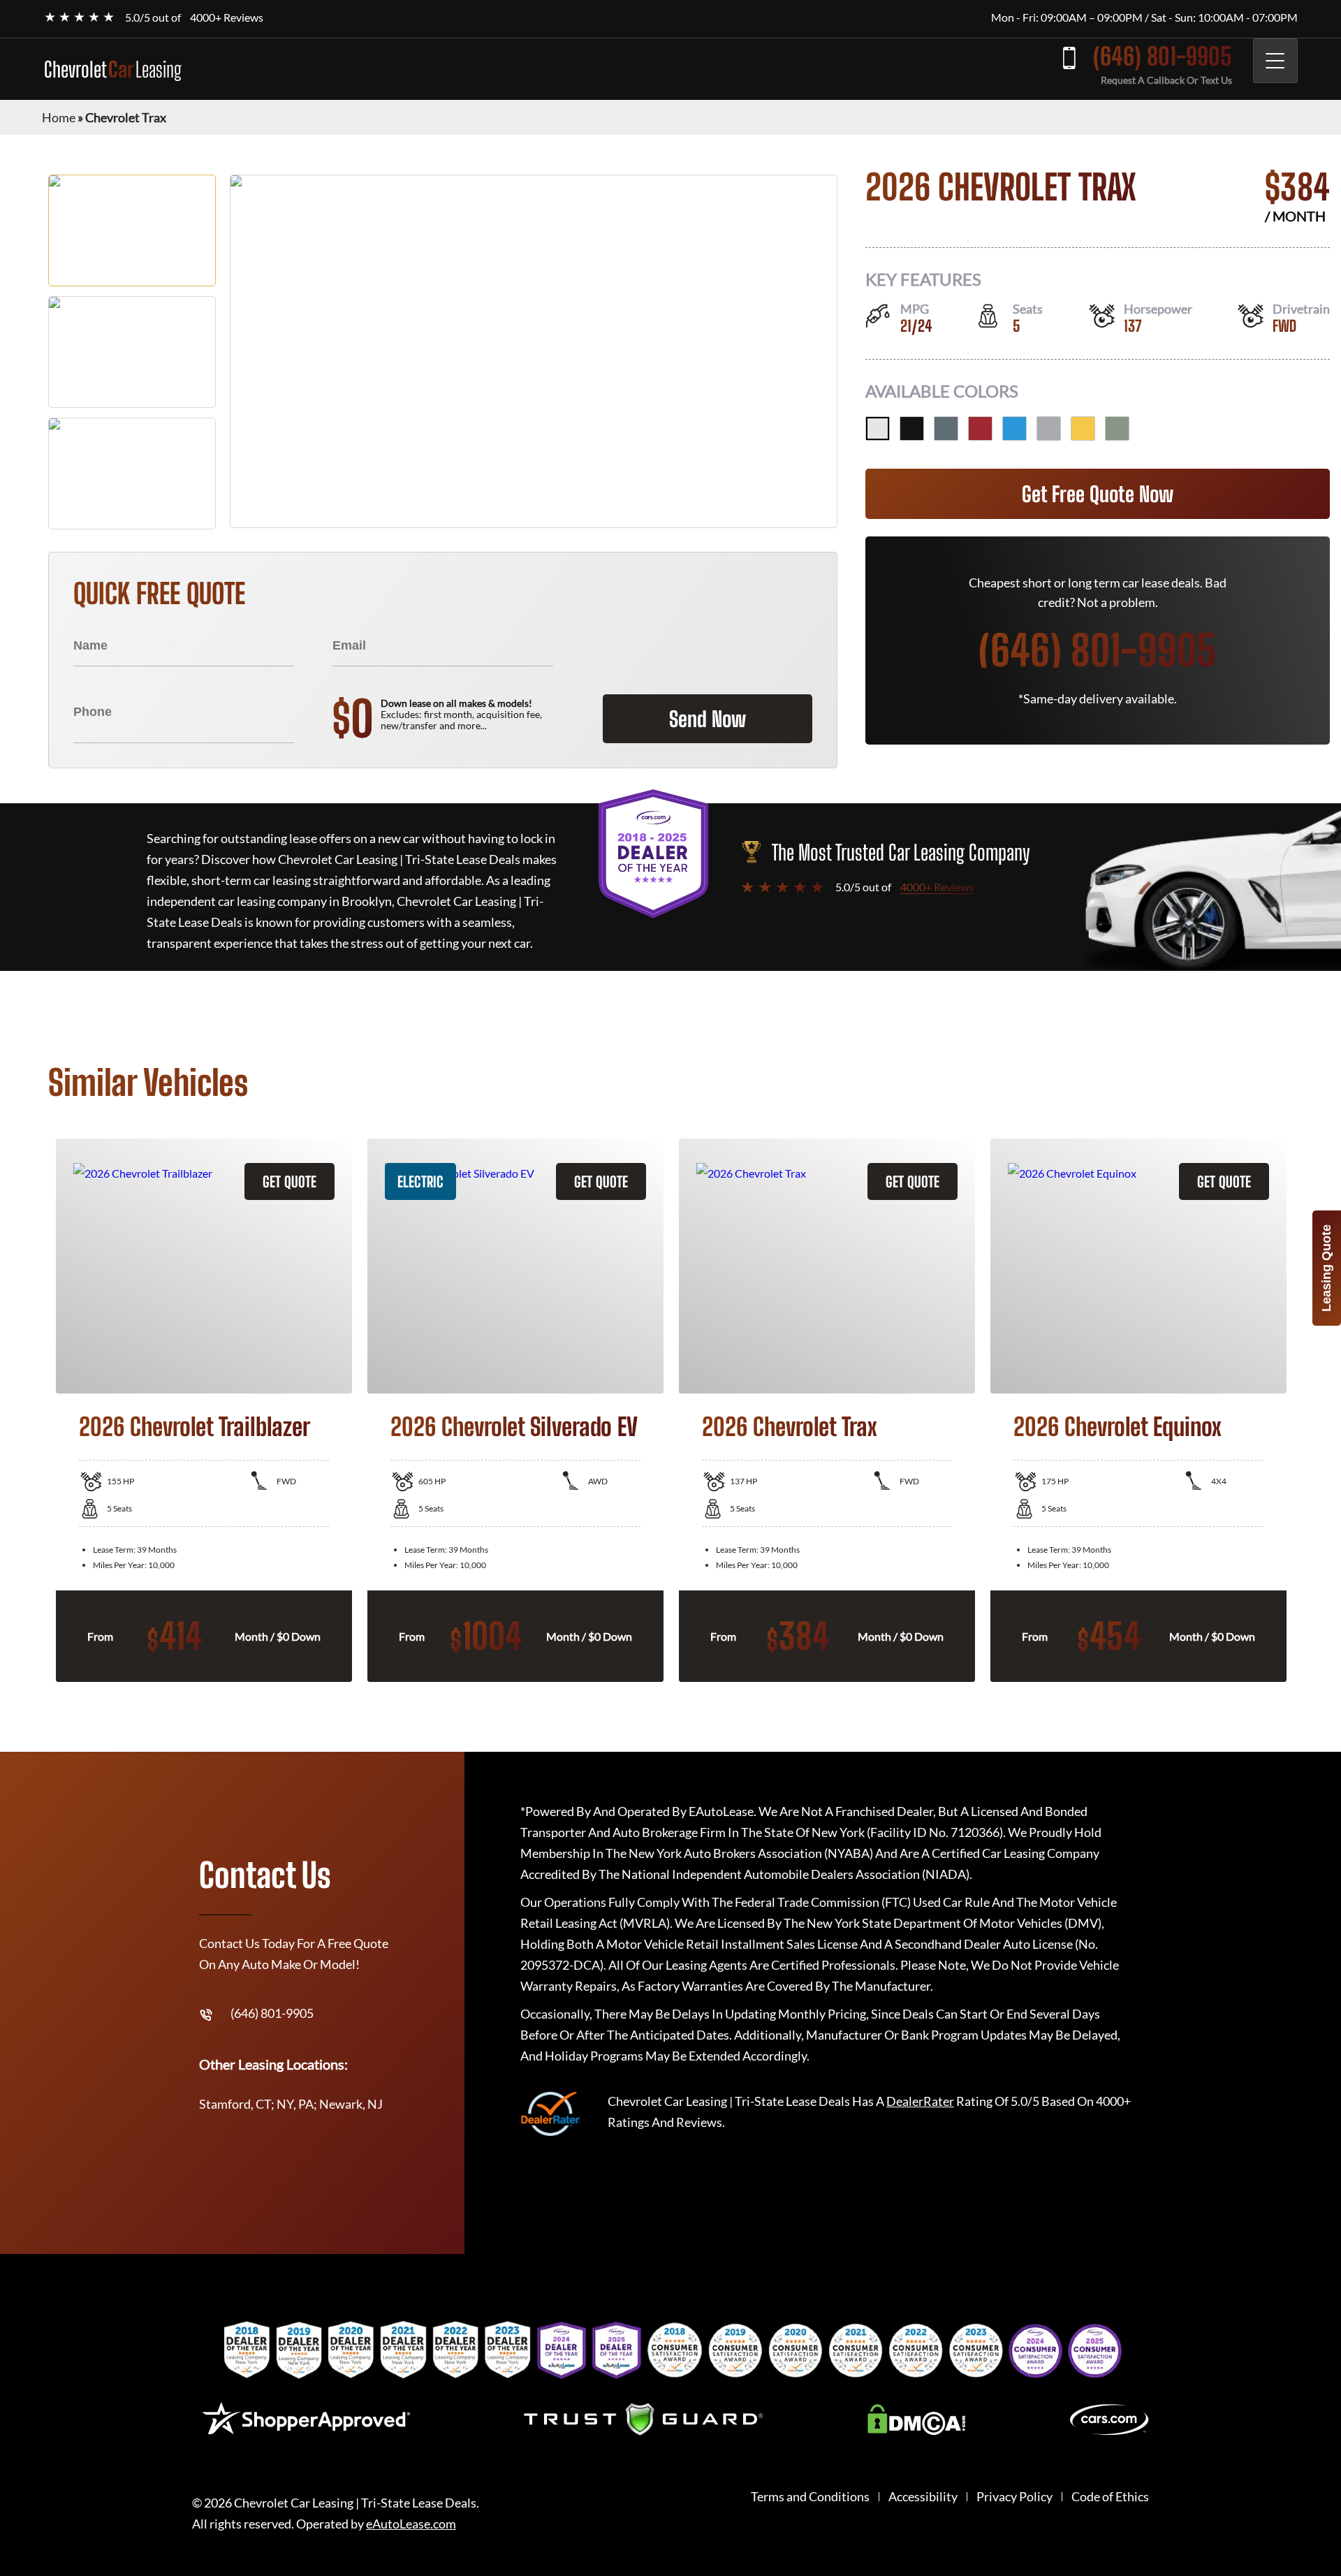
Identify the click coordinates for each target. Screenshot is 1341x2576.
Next (1303, 1410)
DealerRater (920, 2101)
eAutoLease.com (411, 2524)
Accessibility (923, 2497)
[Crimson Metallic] (980, 429)
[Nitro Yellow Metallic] (1083, 429)
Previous (38, 1410)
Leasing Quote (1326, 1268)
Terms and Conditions (810, 2497)
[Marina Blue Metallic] (1014, 429)
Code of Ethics (1110, 2497)
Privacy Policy (1014, 2497)
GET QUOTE (290, 1181)
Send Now (708, 719)
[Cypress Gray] (946, 429)
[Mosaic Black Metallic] (912, 429)
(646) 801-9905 (1163, 56)
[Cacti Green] (1117, 429)
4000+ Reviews (227, 17)
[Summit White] (878, 429)
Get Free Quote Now (1098, 494)
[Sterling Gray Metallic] (1049, 429)
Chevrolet (113, 69)
